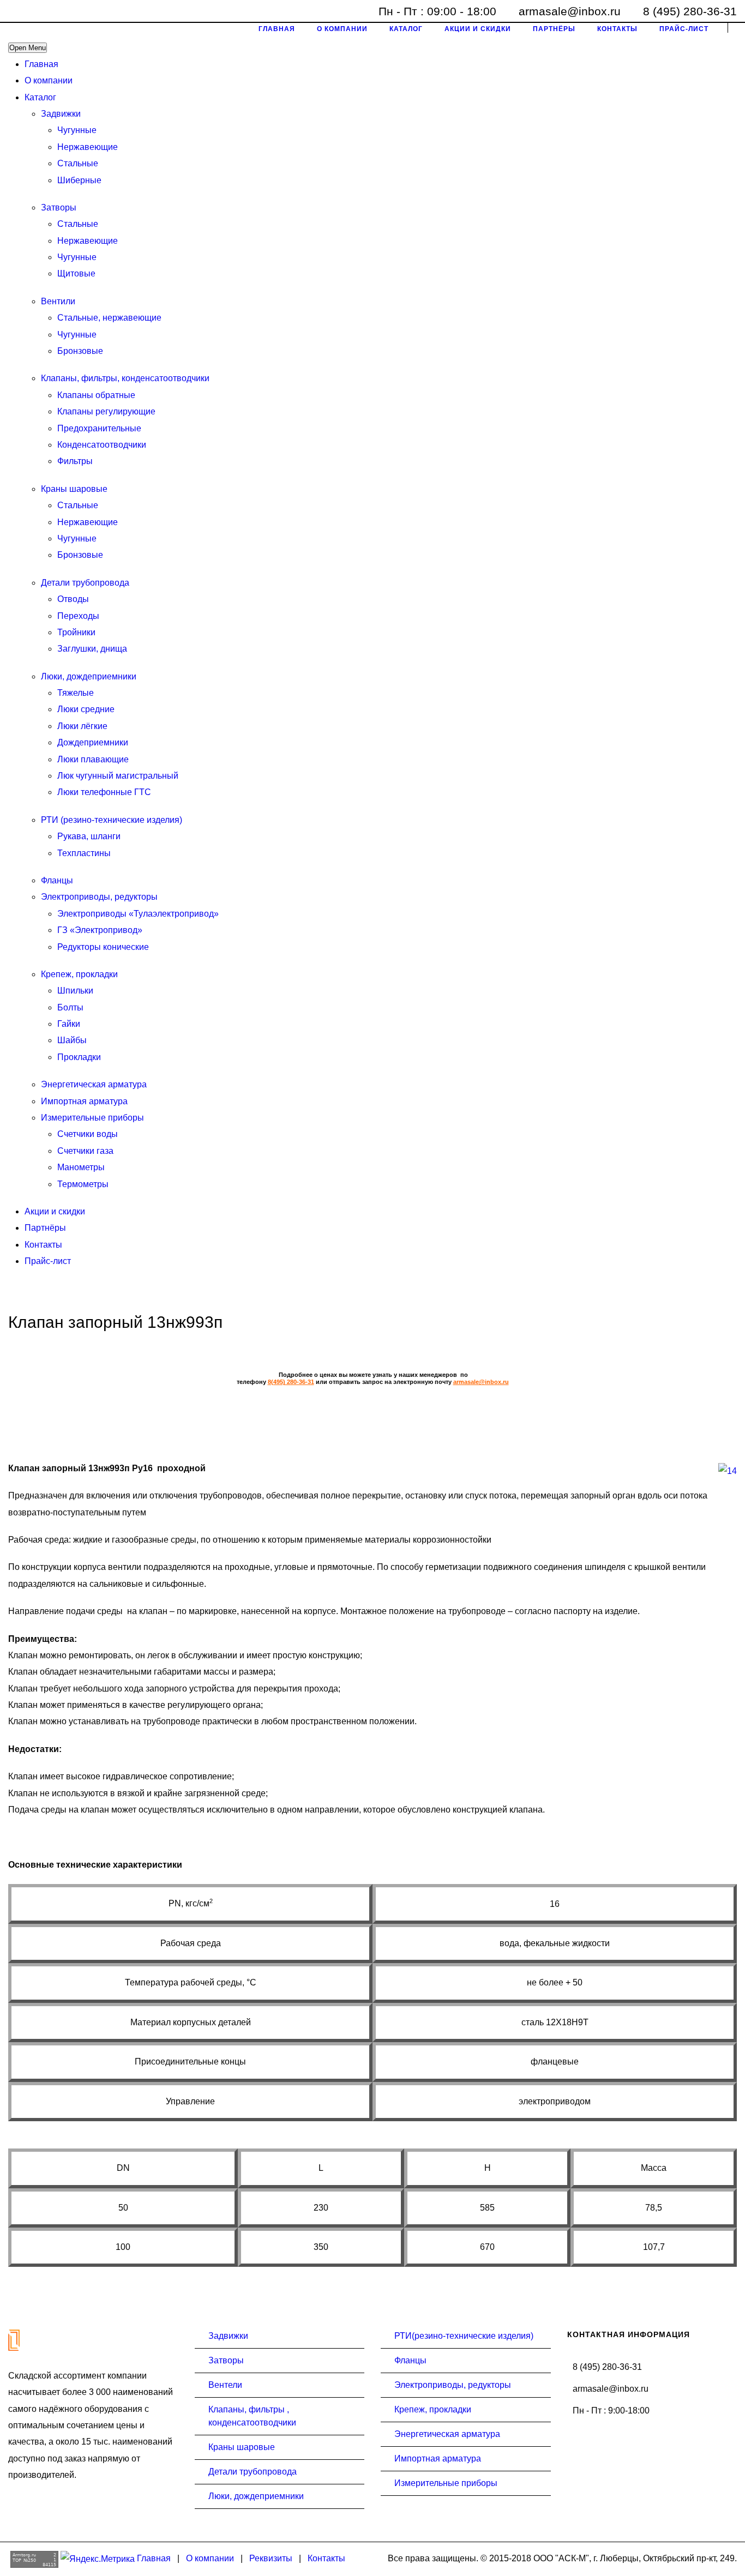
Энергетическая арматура (94, 1084)
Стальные (78, 163)
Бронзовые (80, 351)
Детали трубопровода (85, 583)
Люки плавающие (93, 759)
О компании (49, 80)
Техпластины (84, 853)
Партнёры (45, 1228)
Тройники (76, 632)
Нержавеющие (88, 147)
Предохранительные (99, 428)
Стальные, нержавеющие (109, 318)
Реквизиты (271, 2558)
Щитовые (76, 273)
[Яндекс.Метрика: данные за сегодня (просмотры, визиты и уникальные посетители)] (98, 2559)
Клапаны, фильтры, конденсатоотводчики (125, 378)
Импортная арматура (84, 1101)
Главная (41, 64)
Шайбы (72, 1040)
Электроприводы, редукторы (99, 897)
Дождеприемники (93, 742)
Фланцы (57, 880)
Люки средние (86, 709)
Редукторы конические (103, 947)
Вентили (58, 301)
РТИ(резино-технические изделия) (464, 2336)
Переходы (78, 616)
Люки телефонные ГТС (104, 792)
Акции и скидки (55, 1211)
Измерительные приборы (92, 1118)
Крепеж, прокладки (79, 974)
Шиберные (79, 180)
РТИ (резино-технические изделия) (112, 820)
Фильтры (75, 461)
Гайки (69, 1024)
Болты (70, 1007)
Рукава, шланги (89, 836)
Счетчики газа (85, 1151)
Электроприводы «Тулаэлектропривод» (138, 914)
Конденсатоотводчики (102, 445)
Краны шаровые (74, 489)
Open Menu (28, 48)
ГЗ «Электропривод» (100, 930)
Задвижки (61, 114)
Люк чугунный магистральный (118, 776)
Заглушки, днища (92, 649)
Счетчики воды (88, 1134)
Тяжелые (76, 693)
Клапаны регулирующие (106, 411)
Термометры (83, 1184)
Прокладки (79, 1057)
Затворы (59, 207)
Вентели (225, 2385)
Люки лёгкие (82, 726)
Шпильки (75, 991)
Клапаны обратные (96, 395)
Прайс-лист (48, 1261)
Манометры (81, 1167)
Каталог (40, 97)
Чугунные (77, 130)
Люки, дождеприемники (89, 676)
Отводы (73, 599)
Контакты (43, 1245)
